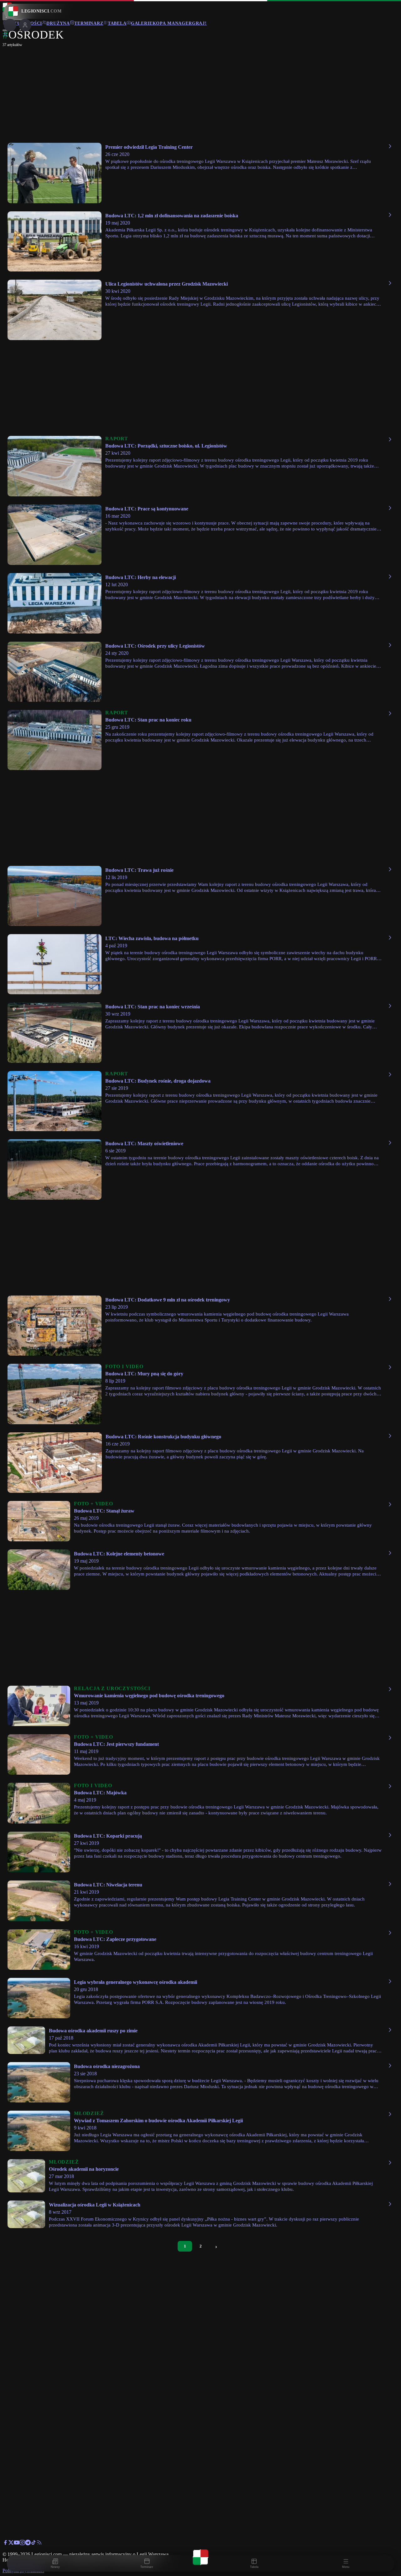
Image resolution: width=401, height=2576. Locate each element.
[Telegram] (28, 2544)
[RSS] (39, 2544)
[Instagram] (22, 2544)
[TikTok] (34, 2544)
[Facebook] (5, 2544)
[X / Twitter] (11, 2544)
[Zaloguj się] (5, 36)
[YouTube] (17, 2544)
